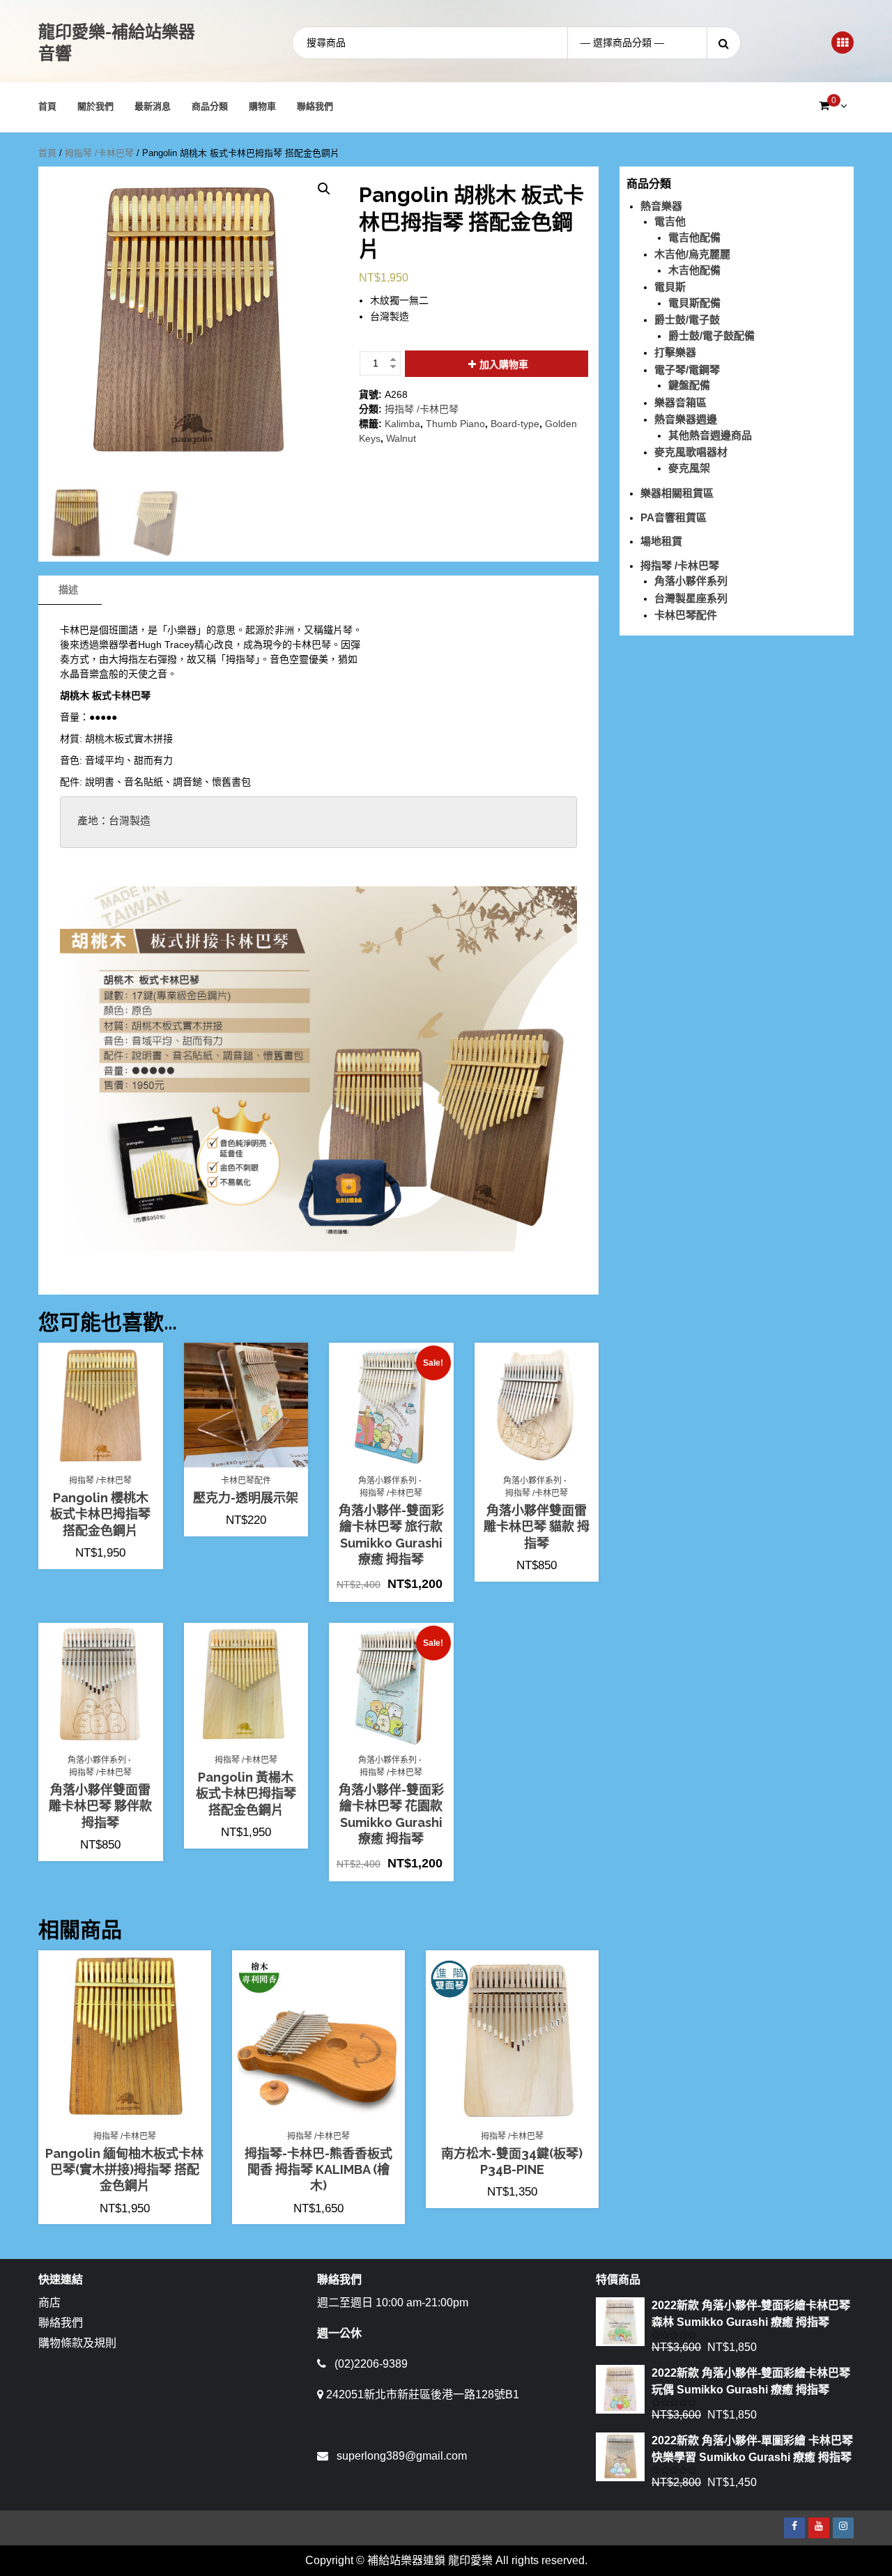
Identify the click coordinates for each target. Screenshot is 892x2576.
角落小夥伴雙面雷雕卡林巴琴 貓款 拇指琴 (537, 1527)
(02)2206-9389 (371, 2364)
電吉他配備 (694, 237)
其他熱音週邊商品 (710, 435)
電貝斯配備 (694, 303)
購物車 (262, 106)
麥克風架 (689, 468)
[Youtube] (819, 2528)
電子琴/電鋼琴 (687, 370)
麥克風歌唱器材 (691, 452)
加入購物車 (504, 364)
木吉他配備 (694, 270)
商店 (49, 2303)
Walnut (401, 438)
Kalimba (402, 424)
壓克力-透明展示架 (246, 1498)
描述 (68, 589)
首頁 (47, 106)
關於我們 (95, 106)
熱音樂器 (661, 206)
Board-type (515, 424)
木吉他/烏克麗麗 (692, 254)
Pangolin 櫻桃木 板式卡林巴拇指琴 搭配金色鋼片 (100, 1514)
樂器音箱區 (680, 402)
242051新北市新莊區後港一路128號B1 (423, 2394)
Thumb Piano (455, 424)
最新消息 (153, 106)
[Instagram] (843, 2528)
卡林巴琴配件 (246, 1481)
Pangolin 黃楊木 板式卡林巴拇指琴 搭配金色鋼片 (246, 1794)
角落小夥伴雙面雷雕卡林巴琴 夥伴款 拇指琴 (100, 1806)
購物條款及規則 (77, 2343)
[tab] (68, 590)
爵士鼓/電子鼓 (687, 319)
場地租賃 (661, 541)
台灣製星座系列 (691, 598)
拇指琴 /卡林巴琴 (99, 153)
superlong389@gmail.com (402, 2456)
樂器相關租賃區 (677, 493)
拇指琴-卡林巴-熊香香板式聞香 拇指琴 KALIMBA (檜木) (318, 2170)
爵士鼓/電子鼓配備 (712, 336)
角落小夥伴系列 (387, 1481)
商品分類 (210, 106)
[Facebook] (794, 2528)
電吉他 (670, 221)
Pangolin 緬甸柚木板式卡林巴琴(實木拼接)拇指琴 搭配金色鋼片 (124, 2170)
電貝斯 (670, 287)
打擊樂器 (675, 352)
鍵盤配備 (689, 385)
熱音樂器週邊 (686, 419)
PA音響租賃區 (674, 517)
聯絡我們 (315, 106)
